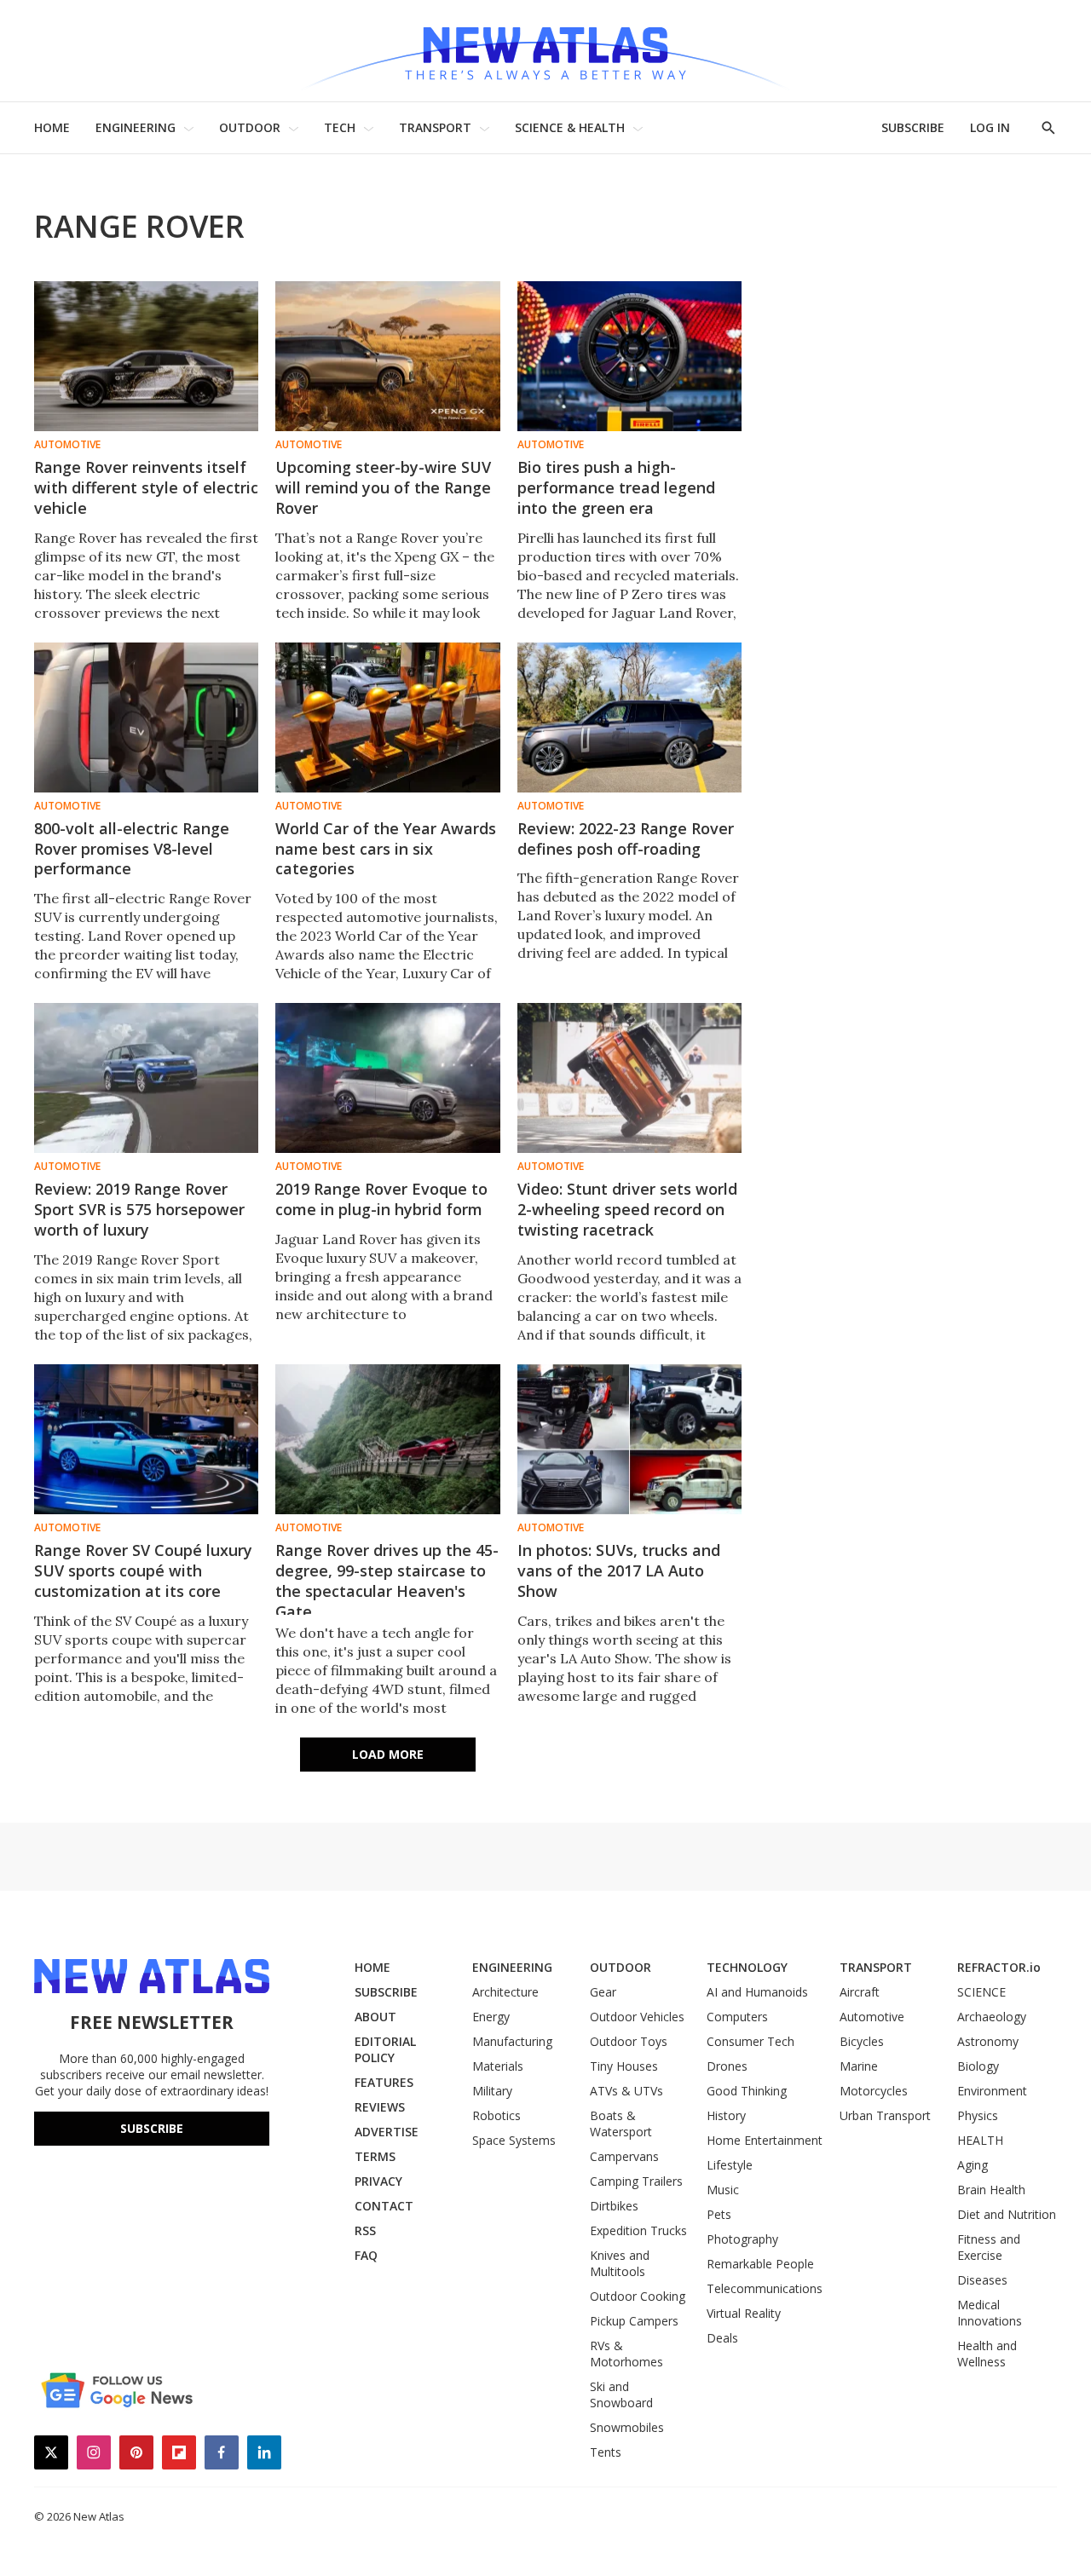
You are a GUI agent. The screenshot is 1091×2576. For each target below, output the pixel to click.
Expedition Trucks (638, 2230)
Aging (973, 2165)
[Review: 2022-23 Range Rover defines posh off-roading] (629, 717)
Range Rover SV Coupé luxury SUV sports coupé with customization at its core (143, 1570)
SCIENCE (981, 1992)
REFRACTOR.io (999, 1967)
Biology (978, 2066)
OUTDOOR (250, 127)
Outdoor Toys (629, 2041)
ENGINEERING (136, 127)
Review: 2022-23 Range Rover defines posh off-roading (626, 838)
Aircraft (860, 1992)
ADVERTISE (387, 2132)
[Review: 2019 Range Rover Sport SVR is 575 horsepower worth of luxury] (146, 1078)
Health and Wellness (987, 2354)
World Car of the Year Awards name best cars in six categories (386, 849)
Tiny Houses (624, 2066)
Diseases (982, 2280)
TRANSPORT (435, 127)
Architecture (505, 1992)
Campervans (624, 2156)
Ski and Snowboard (621, 2394)
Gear (603, 1992)
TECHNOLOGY (747, 1967)
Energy (491, 2017)
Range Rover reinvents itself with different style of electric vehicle (146, 487)
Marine (859, 2066)
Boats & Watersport (621, 2124)
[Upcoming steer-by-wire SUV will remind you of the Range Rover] (387, 356)
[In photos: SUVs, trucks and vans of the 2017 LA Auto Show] (629, 1439)
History (726, 2115)
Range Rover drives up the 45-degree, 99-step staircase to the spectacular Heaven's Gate (387, 1581)
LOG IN (990, 127)
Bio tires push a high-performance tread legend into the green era (616, 487)
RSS (365, 2230)
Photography (742, 2239)
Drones (727, 2066)
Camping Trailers (636, 2181)
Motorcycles (874, 2091)
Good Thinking (747, 2091)
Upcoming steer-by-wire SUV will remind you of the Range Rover (383, 487)
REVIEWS (380, 2107)
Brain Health (991, 2190)
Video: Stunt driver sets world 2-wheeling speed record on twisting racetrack (627, 1209)
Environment (992, 2091)
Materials (498, 2066)
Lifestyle (730, 2165)
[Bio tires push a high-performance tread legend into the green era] (629, 356)
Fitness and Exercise (989, 2247)
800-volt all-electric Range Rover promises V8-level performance (132, 849)
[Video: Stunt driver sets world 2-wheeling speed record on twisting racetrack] (629, 1078)
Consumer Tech (750, 2041)
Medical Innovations (990, 2313)
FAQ (366, 2255)
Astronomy (988, 2041)
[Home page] (545, 51)
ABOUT (375, 2017)
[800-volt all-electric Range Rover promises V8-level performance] (146, 717)
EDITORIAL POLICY (385, 2049)
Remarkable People (760, 2264)
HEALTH (980, 2140)
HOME (52, 127)
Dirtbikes (614, 2206)
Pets (719, 2214)
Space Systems (514, 2140)
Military (492, 2091)
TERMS (375, 2156)
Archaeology (992, 2017)
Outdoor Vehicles (637, 2017)
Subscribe (152, 2128)
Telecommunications (765, 2288)
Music (723, 2190)
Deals (722, 2338)
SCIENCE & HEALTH (570, 127)
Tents (606, 2452)
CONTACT (384, 2206)
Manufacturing (512, 2041)
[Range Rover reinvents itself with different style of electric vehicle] (146, 356)
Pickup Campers (634, 2321)
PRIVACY (378, 2181)
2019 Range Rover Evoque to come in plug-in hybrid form (381, 1199)
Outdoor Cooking (638, 2296)
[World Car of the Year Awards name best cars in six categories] (387, 717)
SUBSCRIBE (913, 127)
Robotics (496, 2115)
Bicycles (862, 2041)
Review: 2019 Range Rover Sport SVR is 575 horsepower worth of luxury (139, 1209)
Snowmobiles (627, 2427)
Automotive (67, 445)
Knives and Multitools (620, 2263)
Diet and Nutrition (1007, 2214)
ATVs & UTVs (626, 2091)
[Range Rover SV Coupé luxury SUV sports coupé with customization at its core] (146, 1439)
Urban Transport (885, 2115)
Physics (978, 2115)
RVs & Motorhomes (626, 2354)
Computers (737, 2017)
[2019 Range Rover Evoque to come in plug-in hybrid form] (387, 1078)
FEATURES (384, 2082)
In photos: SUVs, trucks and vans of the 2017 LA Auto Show (619, 1570)
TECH (340, 127)
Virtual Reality (744, 2313)
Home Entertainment (765, 2140)
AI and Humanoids (757, 1992)
